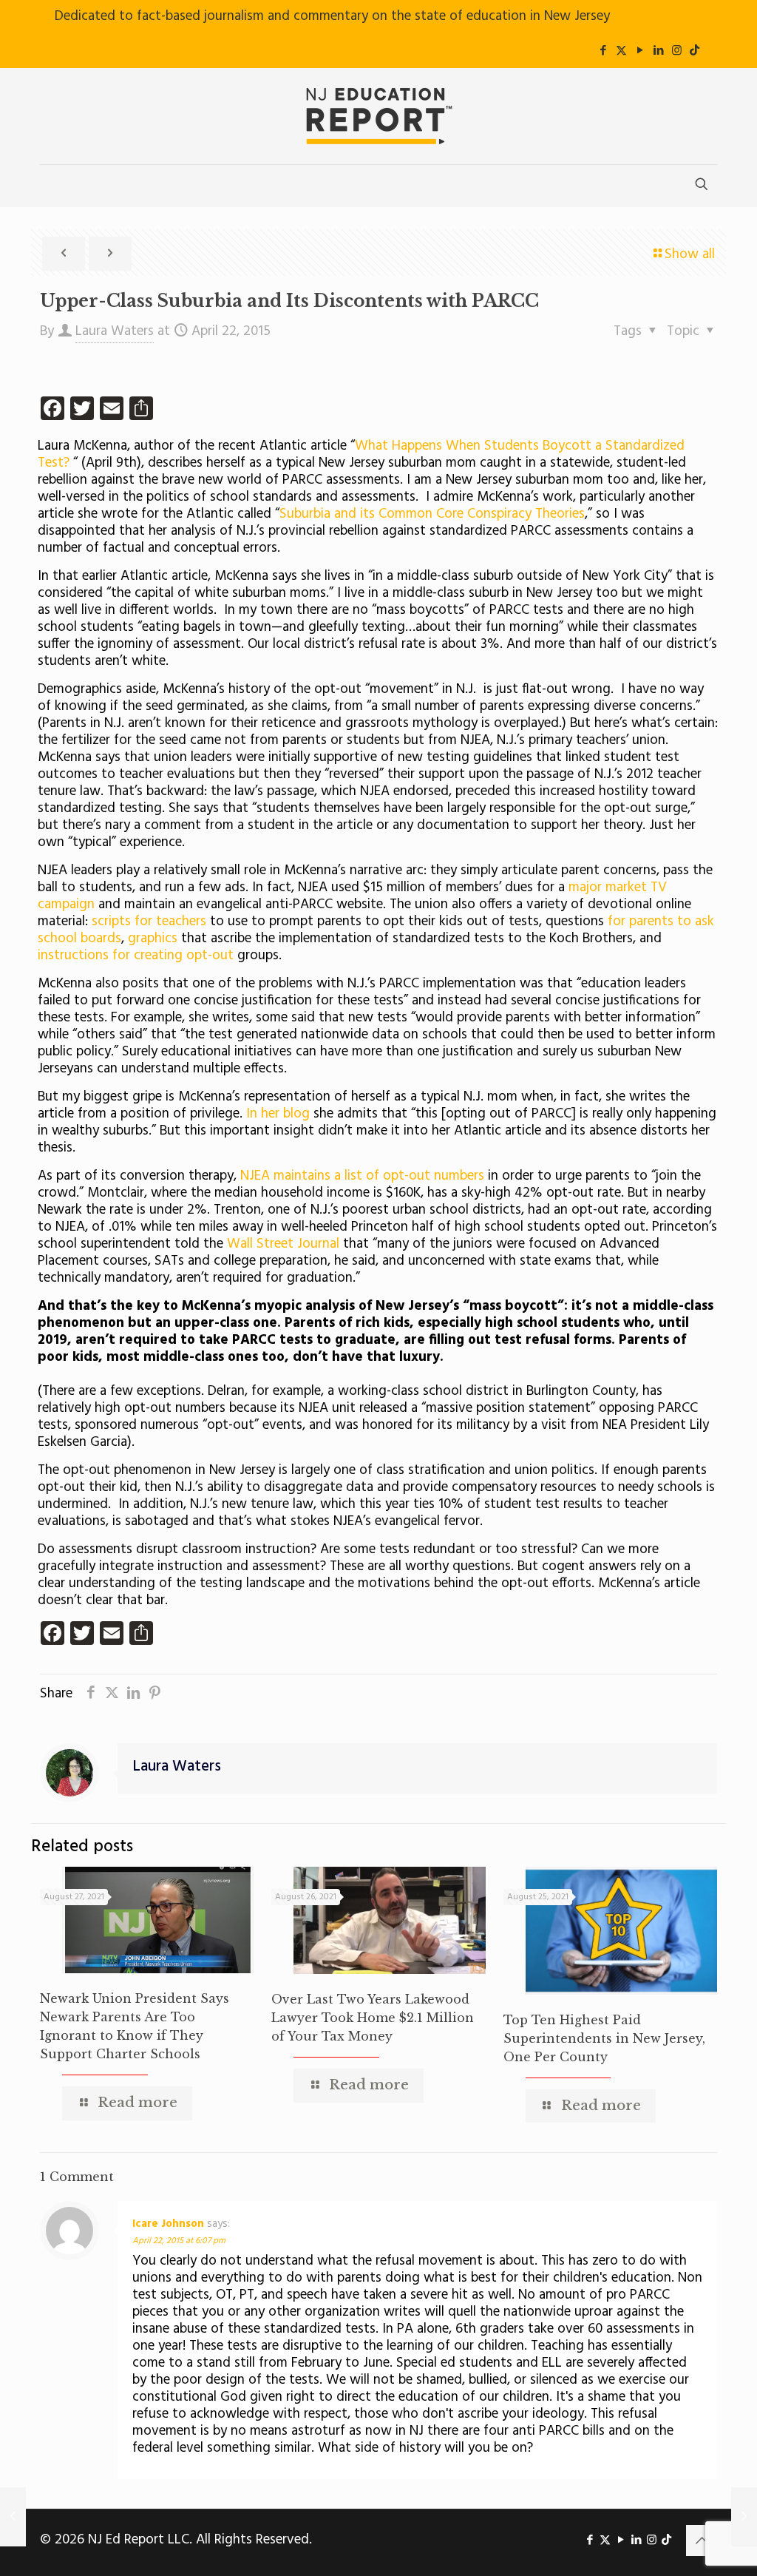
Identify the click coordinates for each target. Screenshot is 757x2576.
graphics (155, 939)
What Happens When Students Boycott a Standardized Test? (361, 454)
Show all (690, 254)
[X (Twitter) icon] (621, 51)
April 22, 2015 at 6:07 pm (179, 2241)
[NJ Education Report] (378, 116)
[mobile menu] (52, 186)
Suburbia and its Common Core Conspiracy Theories (432, 514)
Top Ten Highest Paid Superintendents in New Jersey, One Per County (604, 2038)
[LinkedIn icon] (658, 51)
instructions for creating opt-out (136, 956)
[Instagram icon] (677, 51)
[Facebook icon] (603, 51)
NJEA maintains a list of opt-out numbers (360, 1176)
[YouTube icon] (640, 51)
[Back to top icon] (702, 2540)
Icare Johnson (168, 2224)
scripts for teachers (149, 922)
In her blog (278, 1114)
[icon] (695, 51)
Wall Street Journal (283, 1244)
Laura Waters (115, 331)
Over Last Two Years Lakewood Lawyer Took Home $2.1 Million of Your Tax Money (373, 2018)
